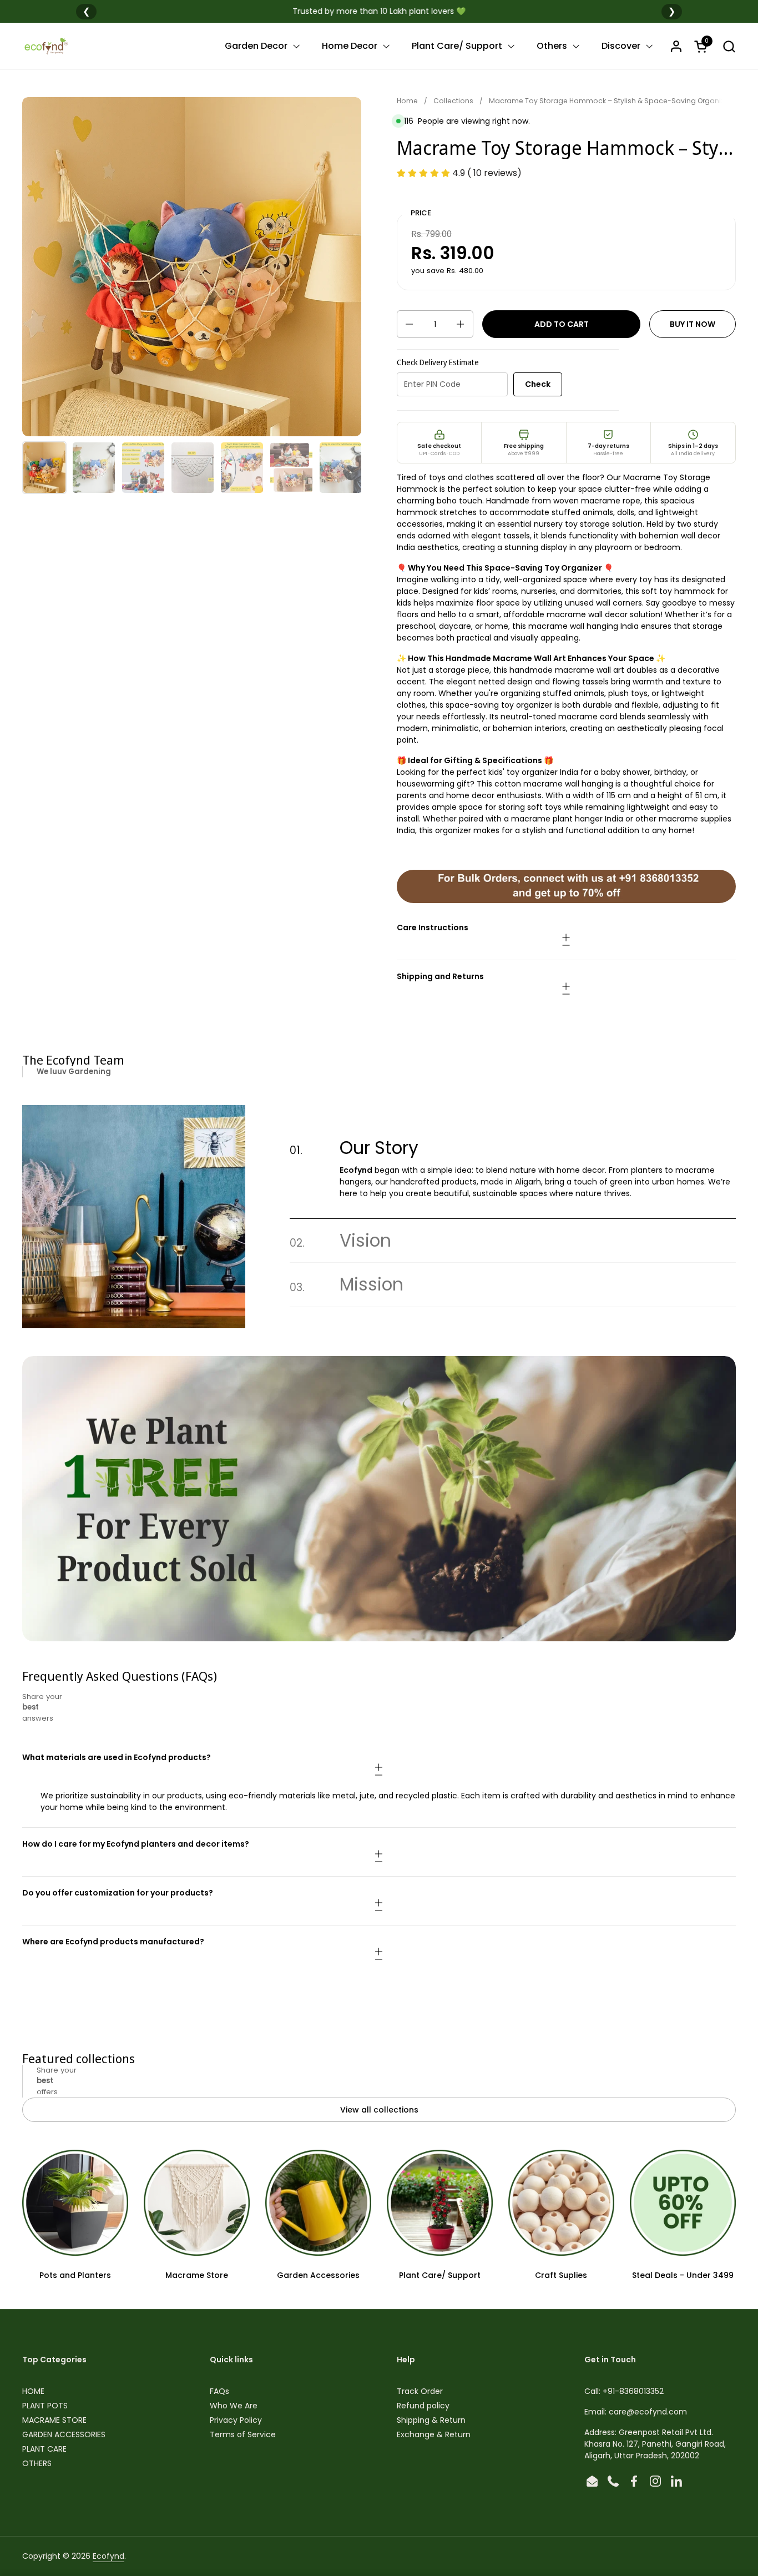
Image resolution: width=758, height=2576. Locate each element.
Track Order (420, 2391)
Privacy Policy (236, 2420)
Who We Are (234, 2406)
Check (538, 384)
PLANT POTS (45, 2406)
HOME (33, 2391)
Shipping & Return (431, 2420)
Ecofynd (108, 2556)
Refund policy (423, 2406)
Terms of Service (243, 2434)
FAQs (219, 2391)
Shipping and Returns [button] (440, 976)
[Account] (676, 46)
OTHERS (37, 2463)
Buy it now (693, 324)
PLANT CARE (44, 2449)
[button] (729, 46)
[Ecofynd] (46, 46)
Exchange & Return (434, 2434)
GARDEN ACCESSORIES (64, 2434)
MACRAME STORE (54, 2420)
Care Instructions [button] (433, 927)
